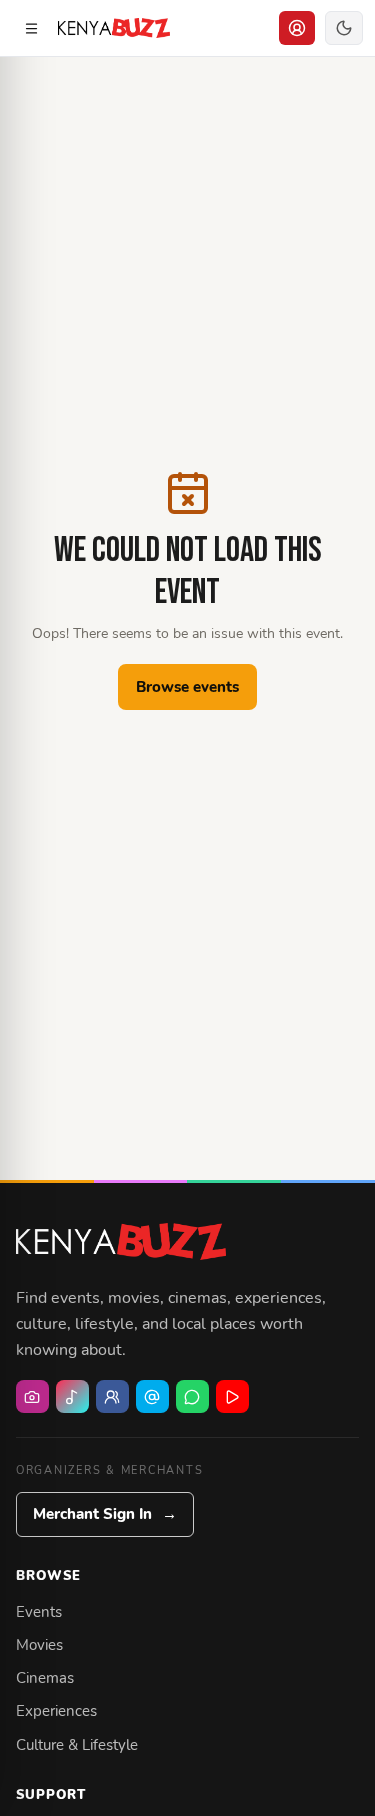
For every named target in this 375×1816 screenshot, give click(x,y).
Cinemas (45, 1678)
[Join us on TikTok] (72, 1396)
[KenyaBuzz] (114, 28)
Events (39, 1612)
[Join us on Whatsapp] (192, 1396)
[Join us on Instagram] (32, 1396)
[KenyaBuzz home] (121, 1241)
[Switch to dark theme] (344, 28)
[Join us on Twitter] (152, 1396)
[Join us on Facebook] (112, 1396)
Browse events (187, 687)
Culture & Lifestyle (77, 1745)
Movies (39, 1645)
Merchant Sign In (105, 1514)
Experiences (56, 1711)
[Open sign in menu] (297, 28)
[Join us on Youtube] (232, 1396)
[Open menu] (31, 28)
